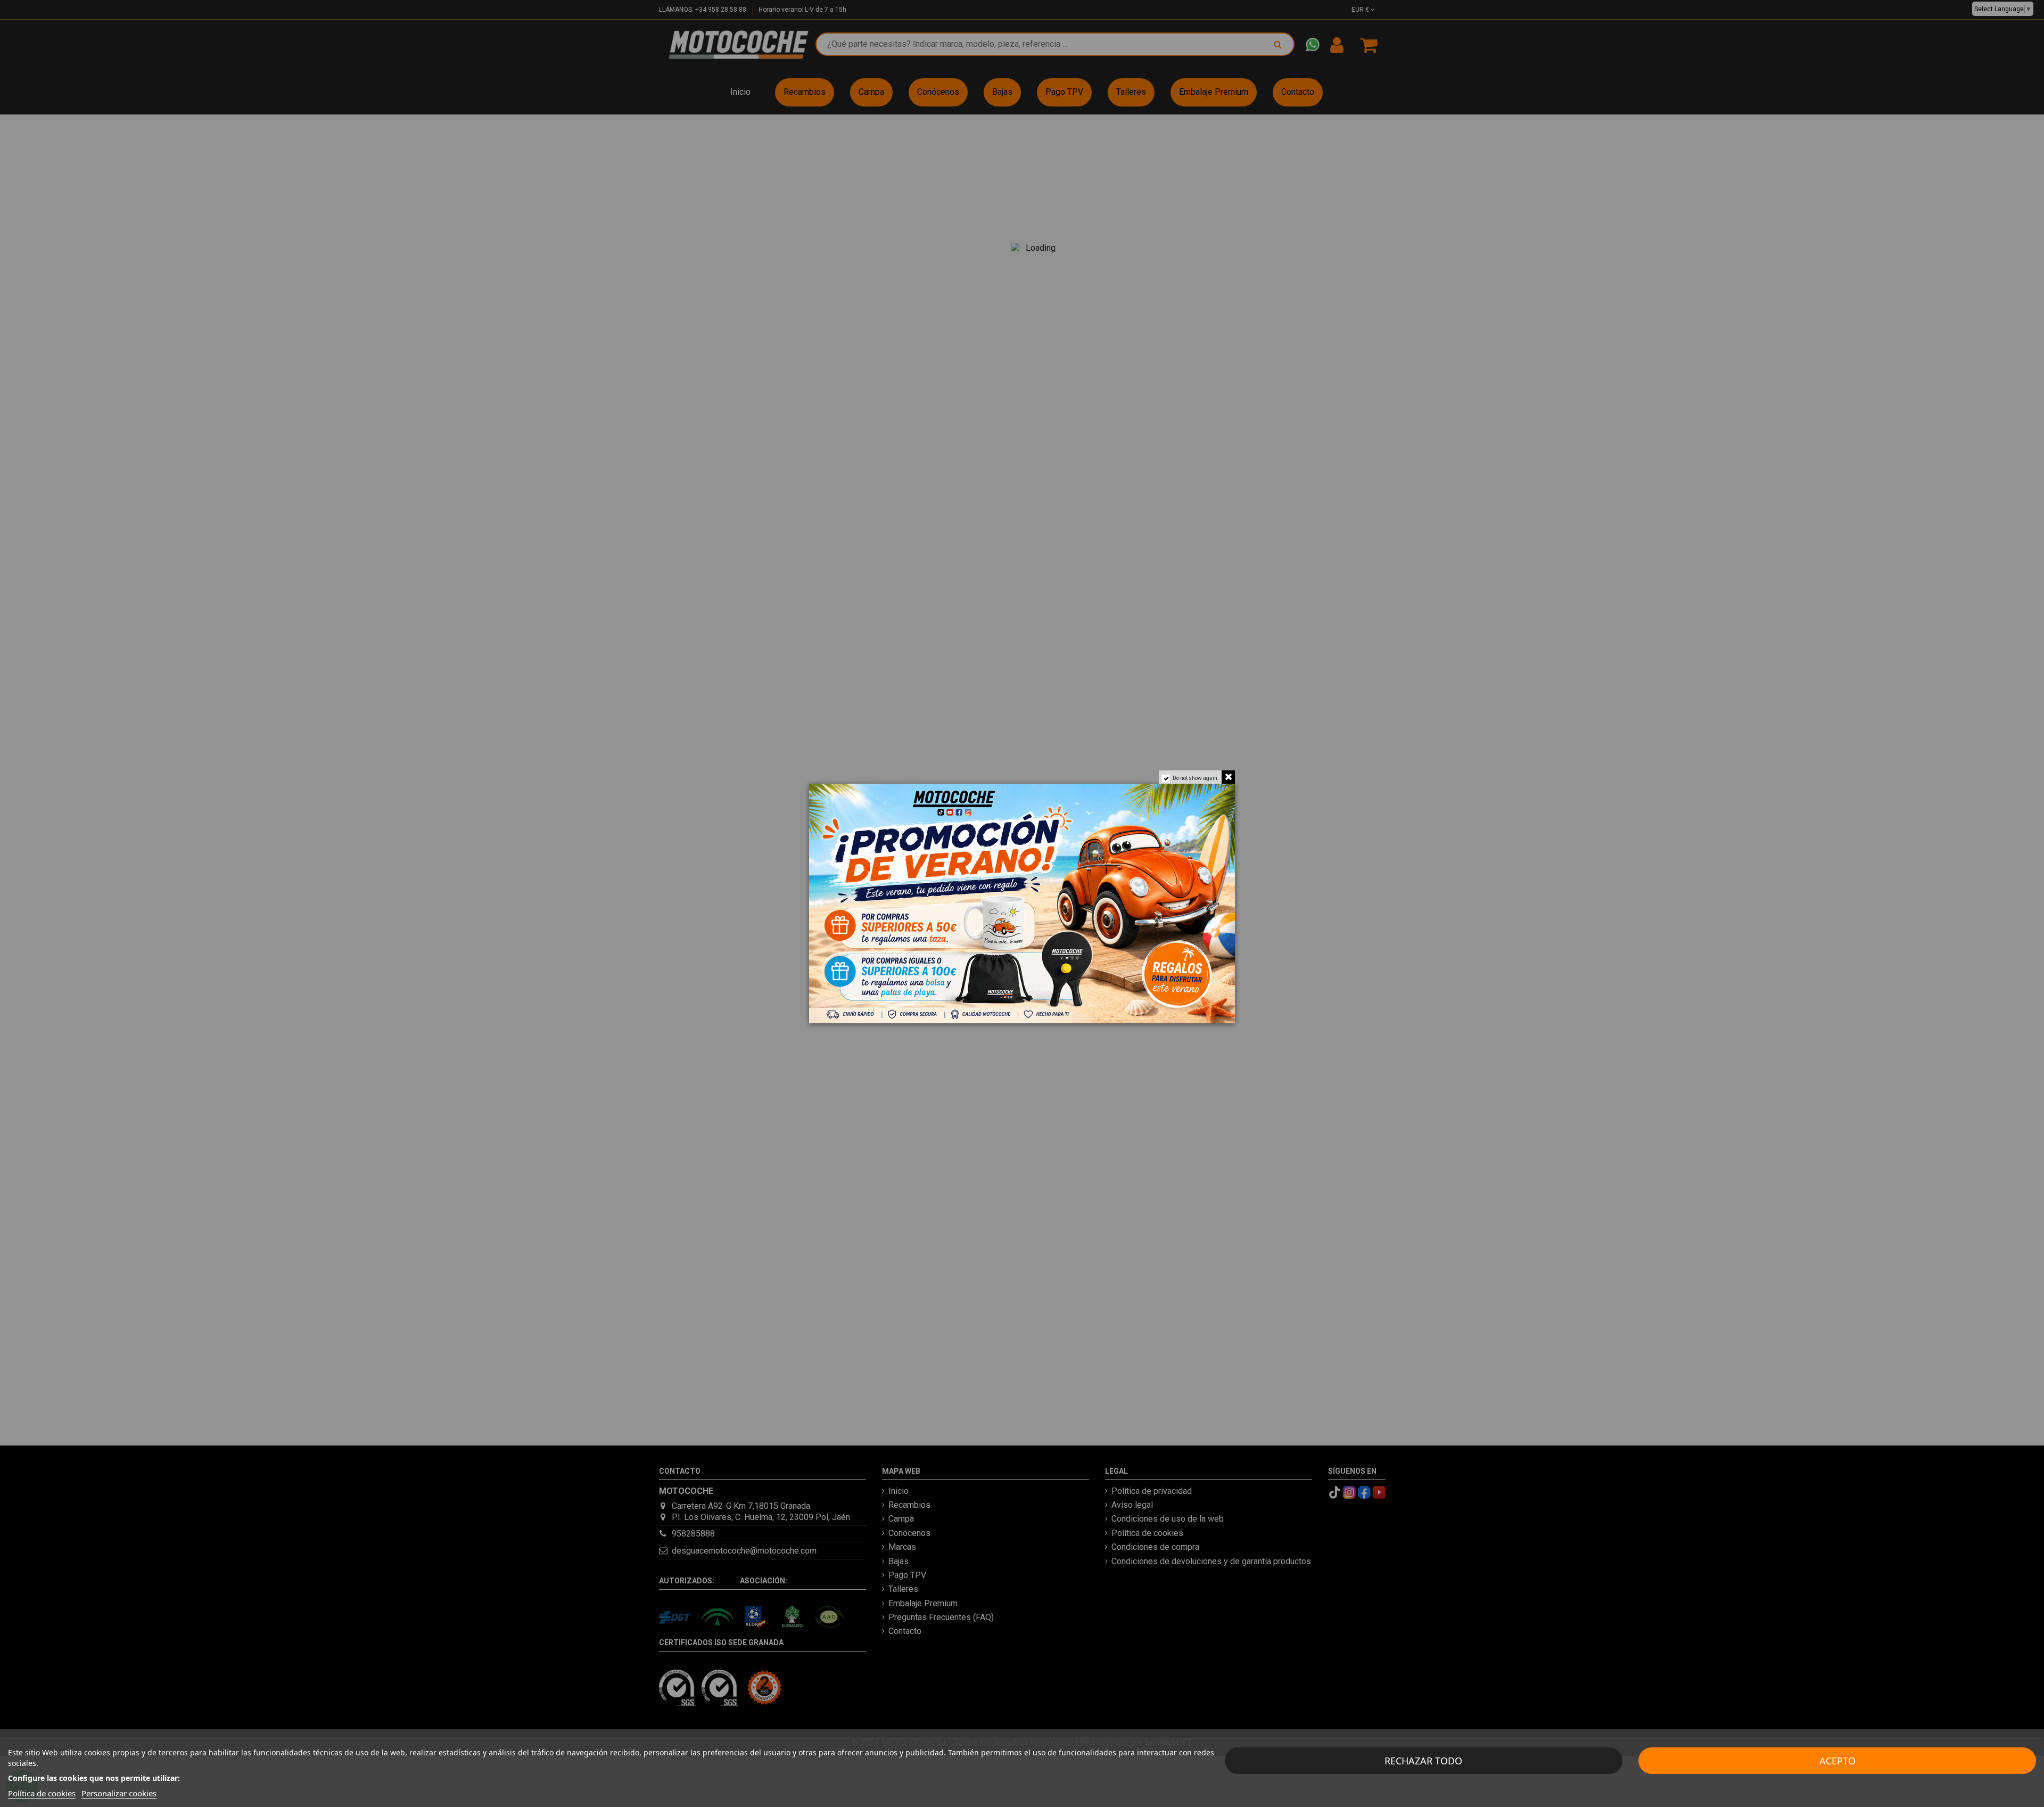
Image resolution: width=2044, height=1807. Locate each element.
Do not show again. (1196, 778)
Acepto (1837, 1761)
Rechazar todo (1423, 1761)
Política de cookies (42, 1793)
